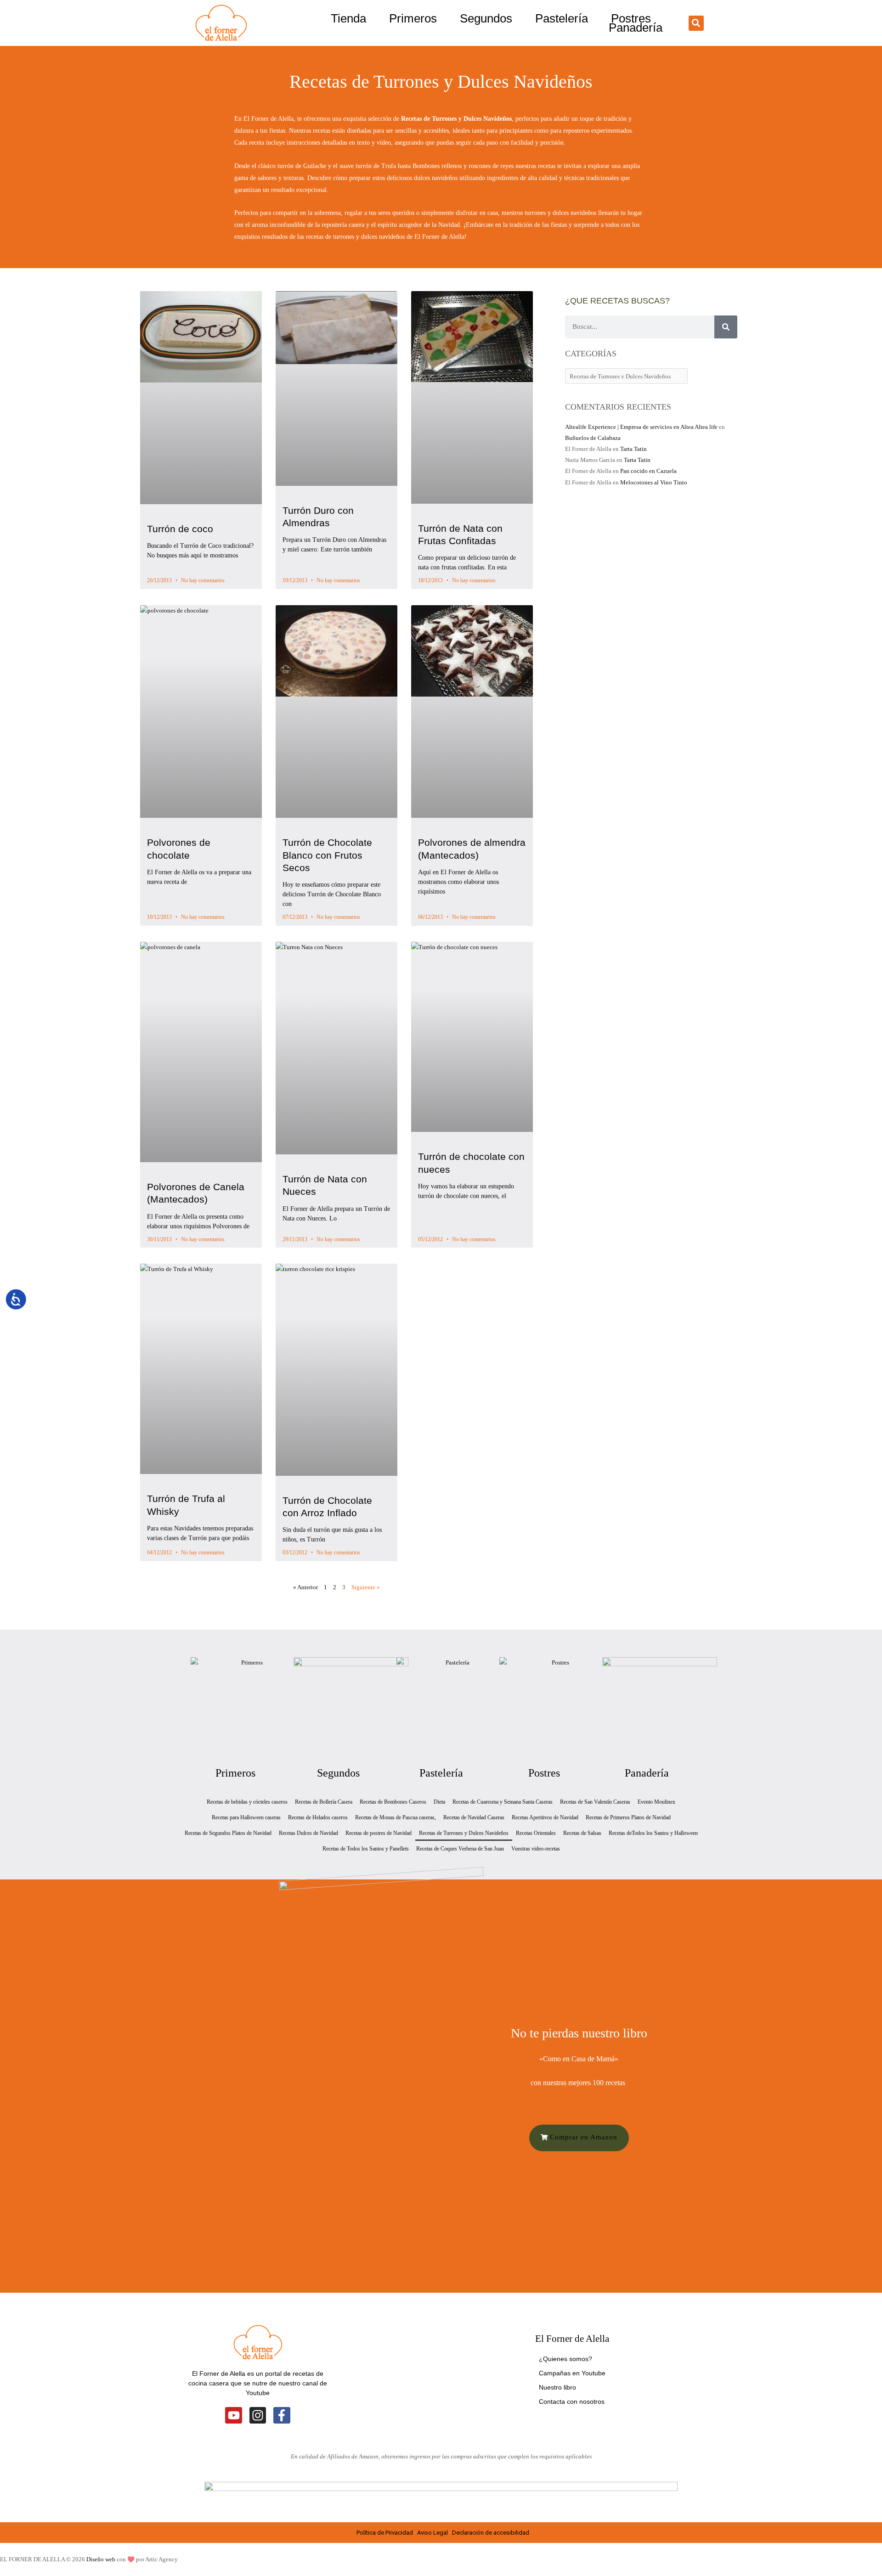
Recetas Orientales (536, 1833)
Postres (631, 18)
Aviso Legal (433, 2533)
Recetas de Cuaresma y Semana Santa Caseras (503, 1802)
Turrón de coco (180, 529)
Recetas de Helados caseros (318, 1817)
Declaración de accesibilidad (491, 2533)
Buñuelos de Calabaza (593, 438)
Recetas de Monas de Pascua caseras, (396, 1817)
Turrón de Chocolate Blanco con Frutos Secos (327, 855)
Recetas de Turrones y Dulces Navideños (464, 1833)
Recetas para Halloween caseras (246, 1817)
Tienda (348, 18)
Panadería (636, 28)
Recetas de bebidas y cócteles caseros (247, 1802)
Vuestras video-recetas (536, 1849)
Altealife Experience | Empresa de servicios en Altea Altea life (641, 427)
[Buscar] (726, 327)
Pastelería (562, 18)
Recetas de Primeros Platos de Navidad (628, 1817)
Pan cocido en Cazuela (648, 471)
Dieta (439, 1802)
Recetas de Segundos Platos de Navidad (228, 1833)
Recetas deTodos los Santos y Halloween (653, 1833)
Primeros (413, 18)
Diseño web (101, 2559)
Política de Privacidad (385, 2533)
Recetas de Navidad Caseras (474, 1817)
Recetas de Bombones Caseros (393, 1802)
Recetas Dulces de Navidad (308, 1833)
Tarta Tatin (633, 449)
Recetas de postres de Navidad (379, 1833)
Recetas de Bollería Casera (324, 1802)
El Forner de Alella (572, 2339)
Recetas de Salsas (582, 1833)
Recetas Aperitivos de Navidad (545, 1817)
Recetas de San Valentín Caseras (595, 1802)
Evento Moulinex (656, 1802)
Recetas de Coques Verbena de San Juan (460, 1849)
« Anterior (305, 1587)
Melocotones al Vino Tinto (654, 482)
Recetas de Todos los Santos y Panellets (366, 1849)
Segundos (486, 18)
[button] (696, 23)
